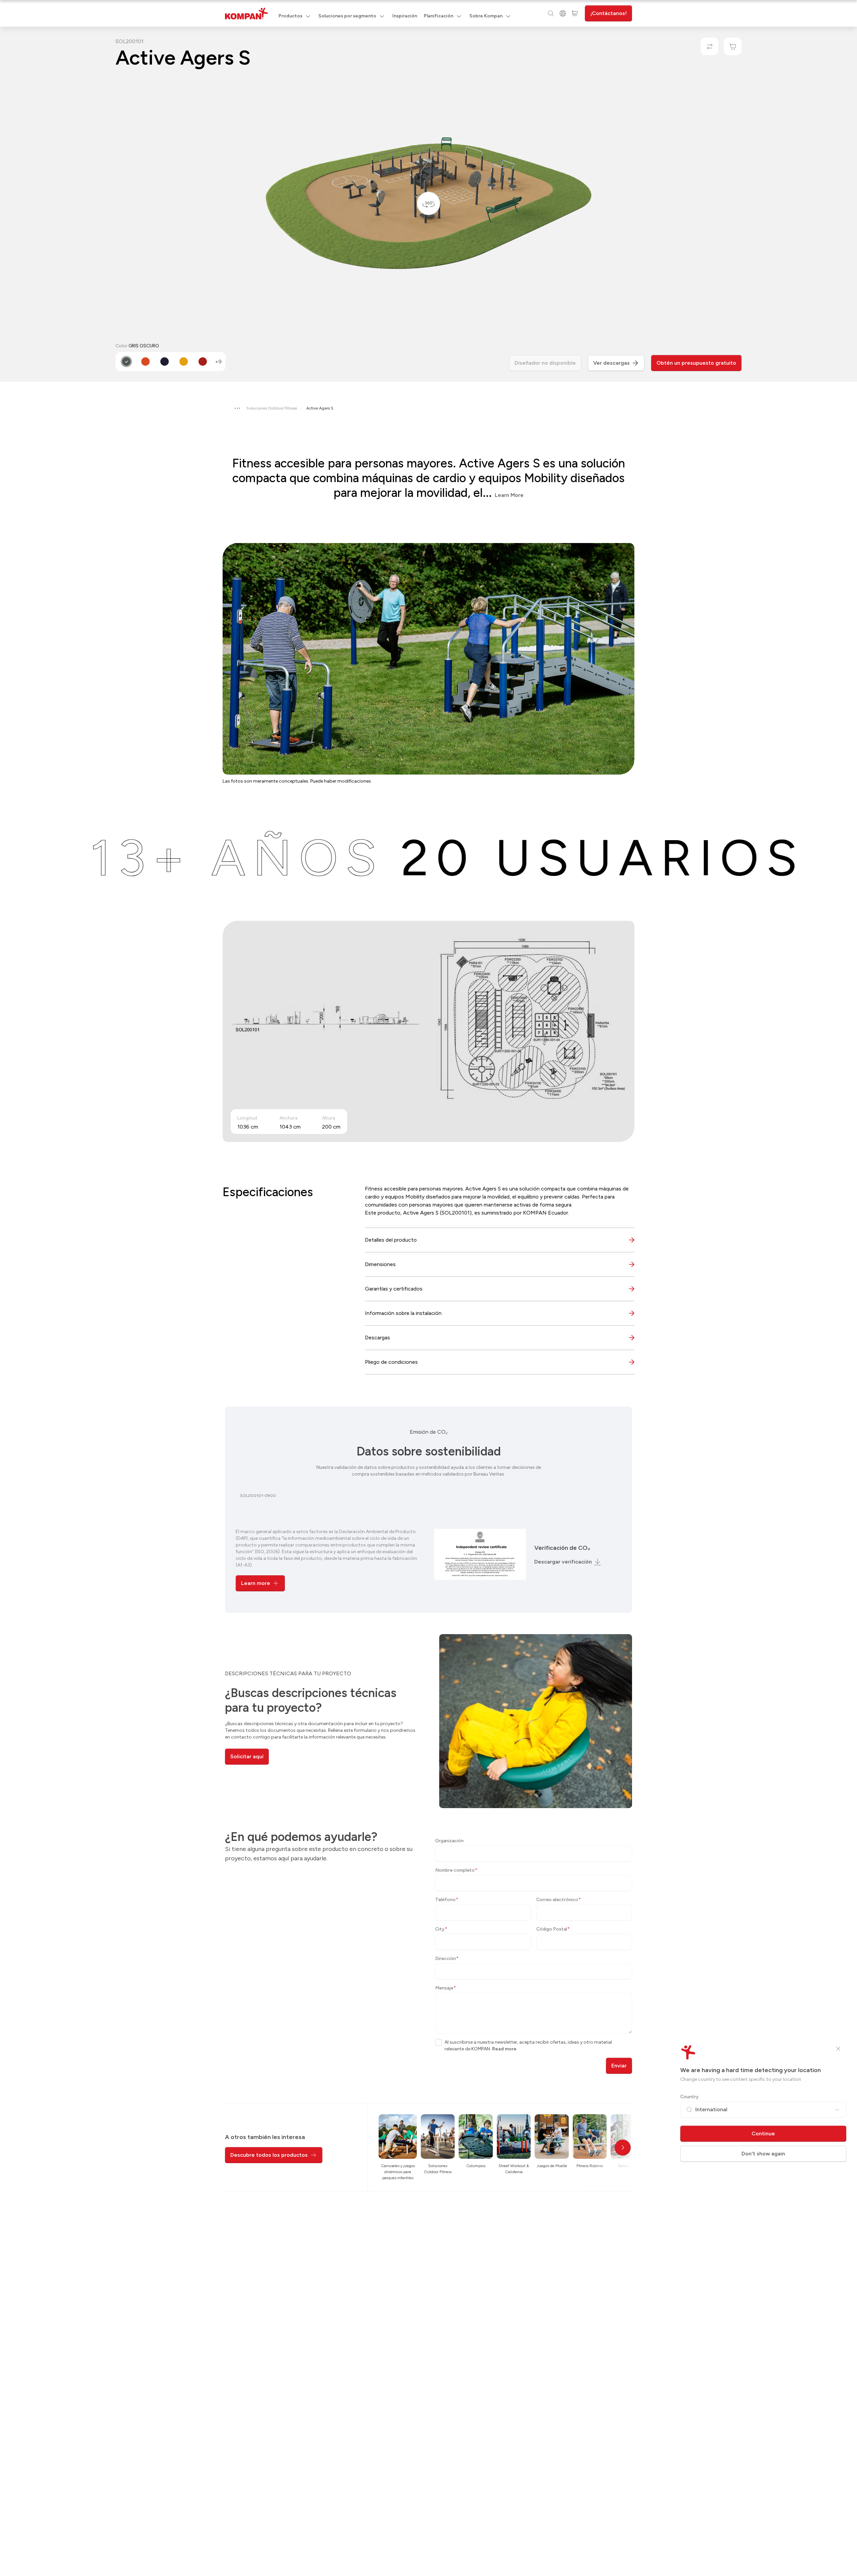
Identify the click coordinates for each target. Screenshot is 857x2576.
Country (689, 2097)
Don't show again (763, 2154)
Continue (763, 2134)
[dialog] (428, 1288)
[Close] (838, 2049)
